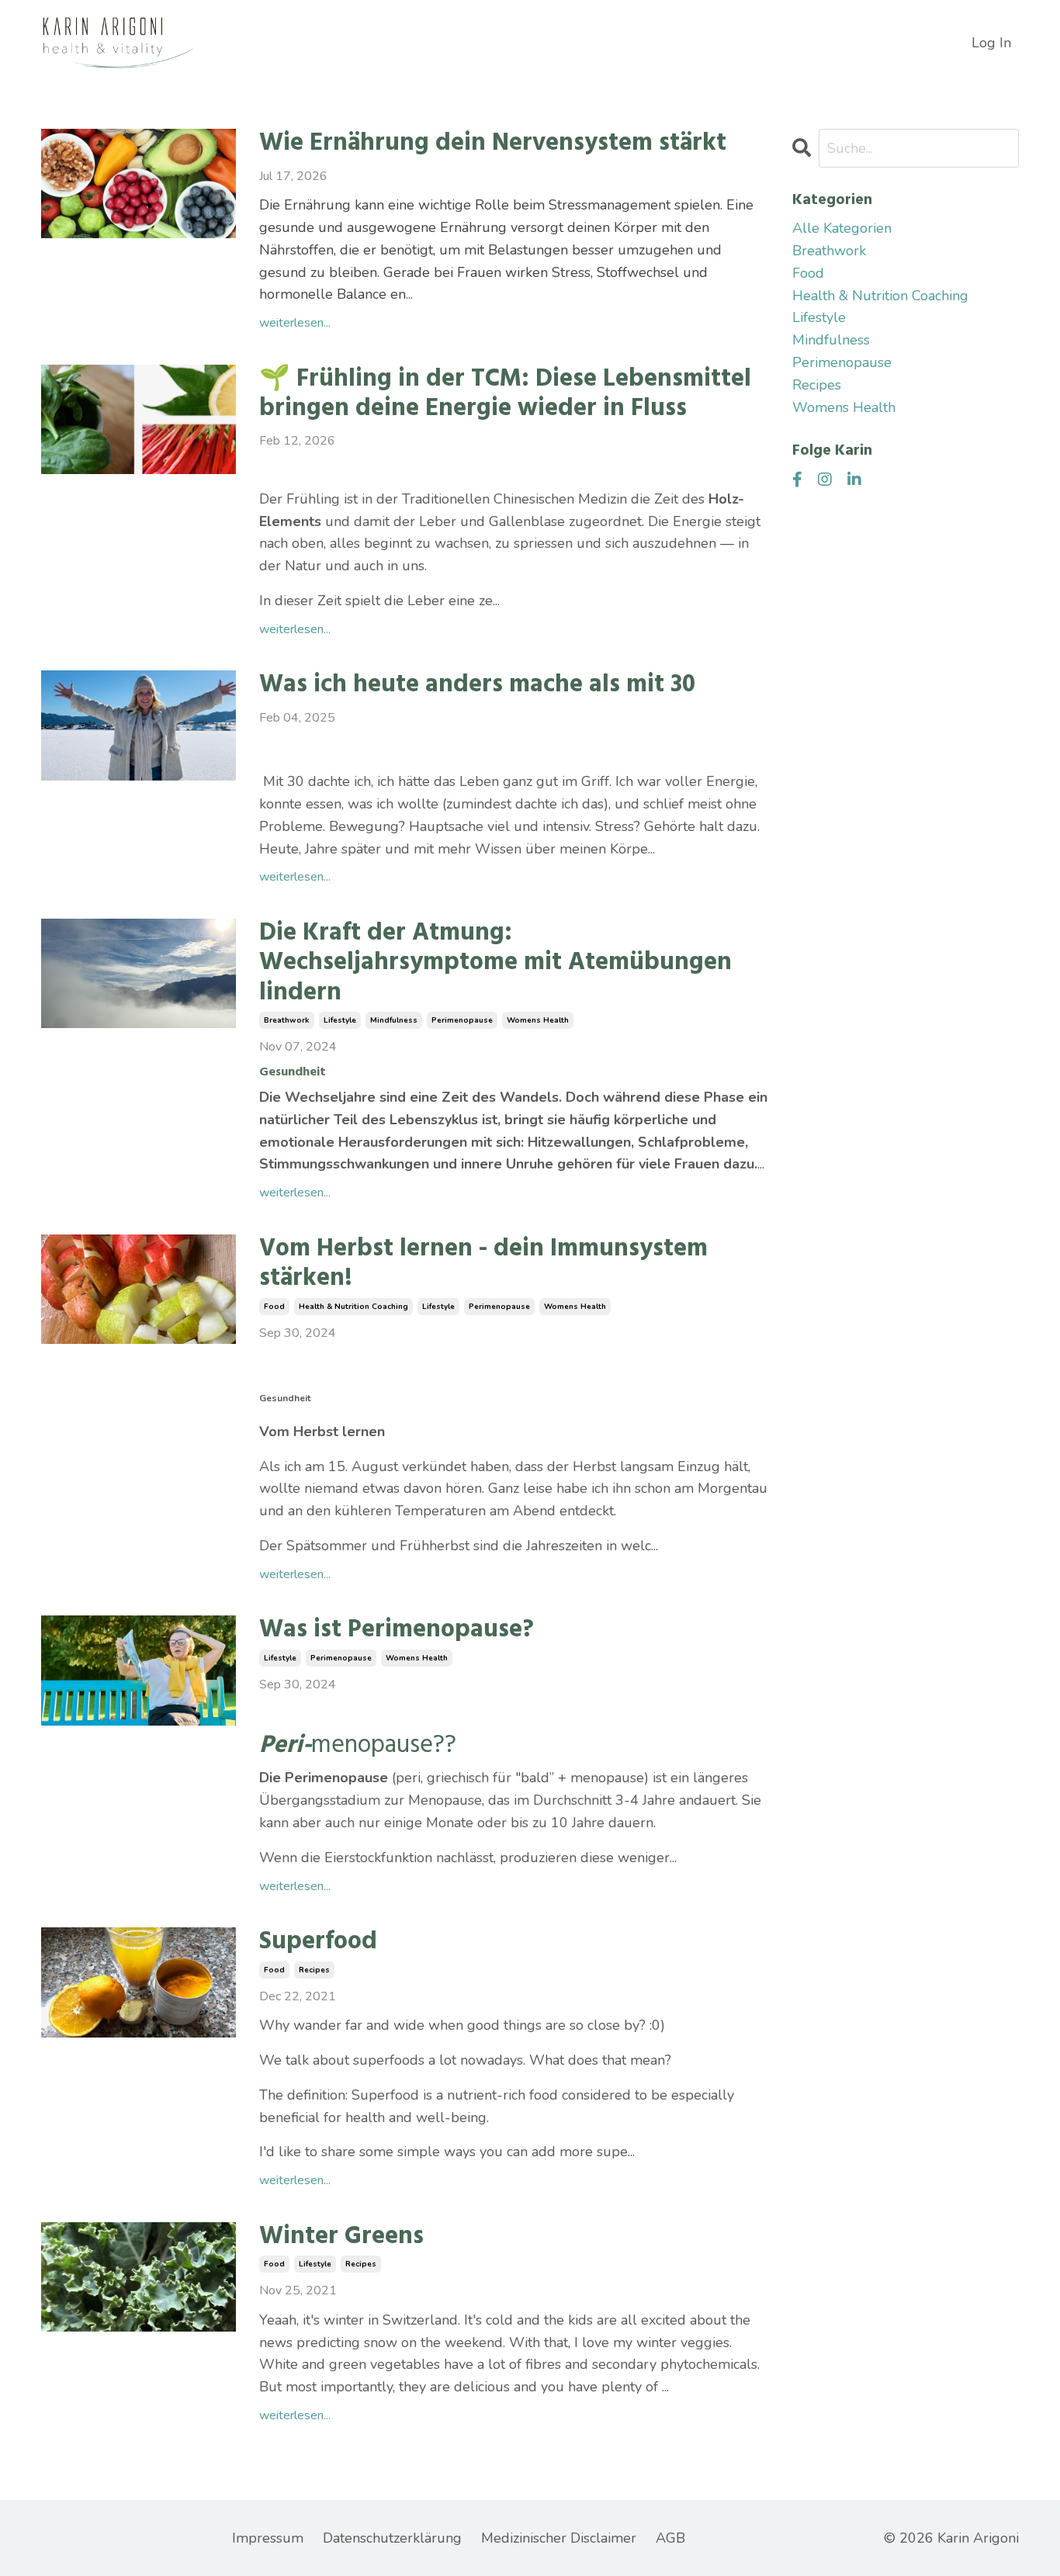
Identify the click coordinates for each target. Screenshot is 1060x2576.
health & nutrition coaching (353, 1307)
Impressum (268, 2538)
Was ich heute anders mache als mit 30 (477, 685)
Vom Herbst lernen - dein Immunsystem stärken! (483, 1264)
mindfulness (394, 1020)
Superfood (318, 1942)
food (274, 1307)
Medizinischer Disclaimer (559, 2538)
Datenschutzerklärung (392, 2538)
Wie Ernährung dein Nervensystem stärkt (493, 144)
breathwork (287, 1020)
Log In (991, 43)
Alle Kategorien (842, 228)
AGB (670, 2538)
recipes (314, 1970)
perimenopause (462, 1020)
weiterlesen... (295, 323)
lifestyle (340, 1020)
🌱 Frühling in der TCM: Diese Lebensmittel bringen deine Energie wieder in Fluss (505, 395)
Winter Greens (341, 2237)
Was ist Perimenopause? (397, 1630)
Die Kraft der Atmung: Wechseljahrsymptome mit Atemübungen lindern (495, 963)
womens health (538, 1020)
